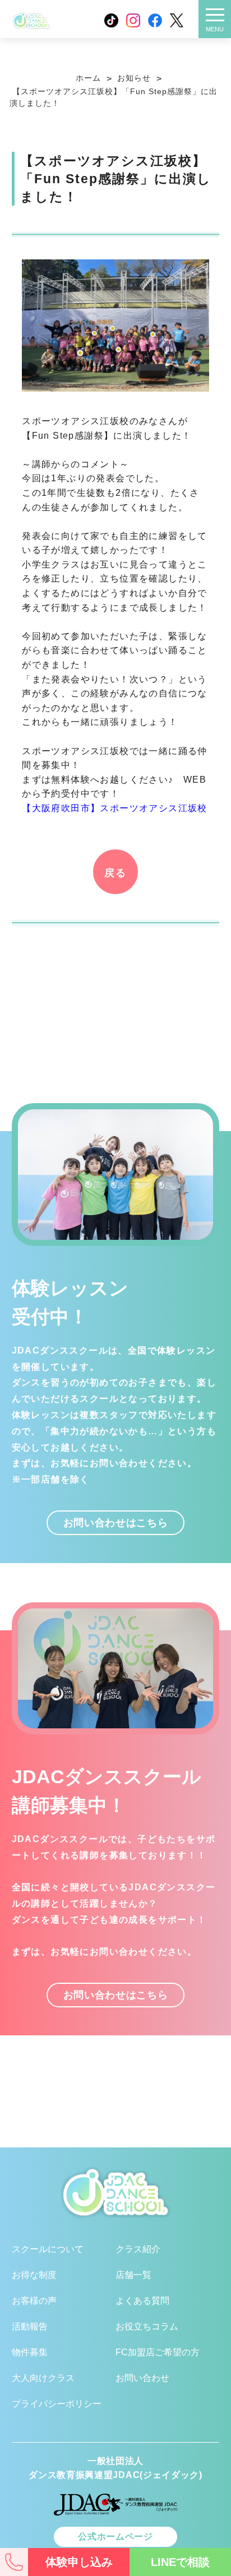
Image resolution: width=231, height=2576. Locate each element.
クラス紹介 (138, 2249)
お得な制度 (34, 2275)
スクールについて (48, 2249)
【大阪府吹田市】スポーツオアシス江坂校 (115, 808)
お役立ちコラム (147, 2326)
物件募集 (30, 2352)
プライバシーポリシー (57, 2404)
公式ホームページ (115, 2537)
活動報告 (30, 2326)
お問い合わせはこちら (116, 1522)
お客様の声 (34, 2301)
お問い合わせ (142, 2378)
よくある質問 (142, 2301)
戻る (115, 873)
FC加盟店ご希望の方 (158, 2352)
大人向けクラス (43, 2378)
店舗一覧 (133, 2275)
